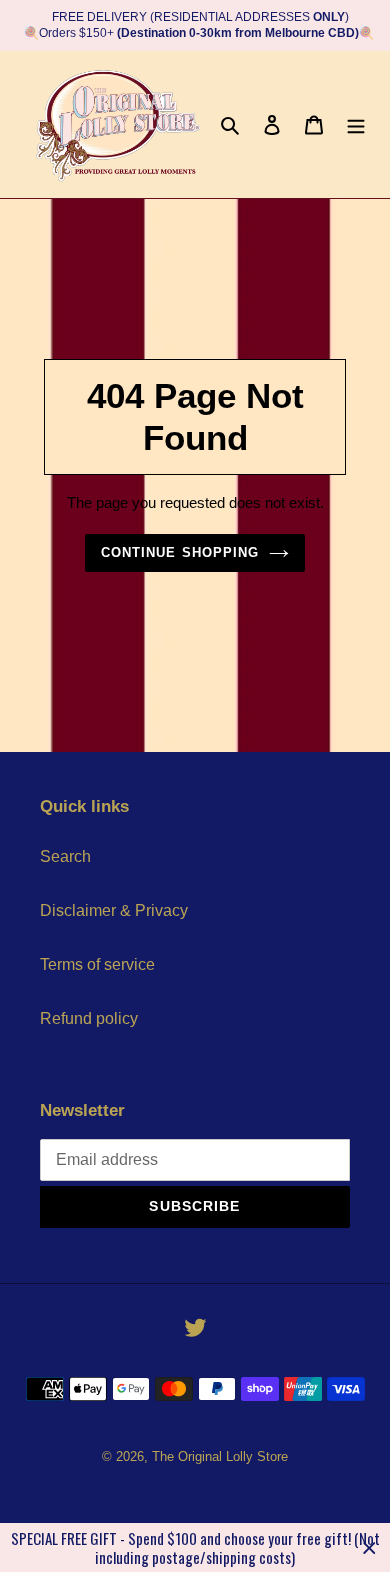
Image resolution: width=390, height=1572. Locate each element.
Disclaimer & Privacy (114, 910)
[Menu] (356, 124)
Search (65, 856)
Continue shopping (180, 552)
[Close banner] (369, 1547)
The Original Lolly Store (220, 1456)
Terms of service (97, 964)
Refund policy (89, 1018)
